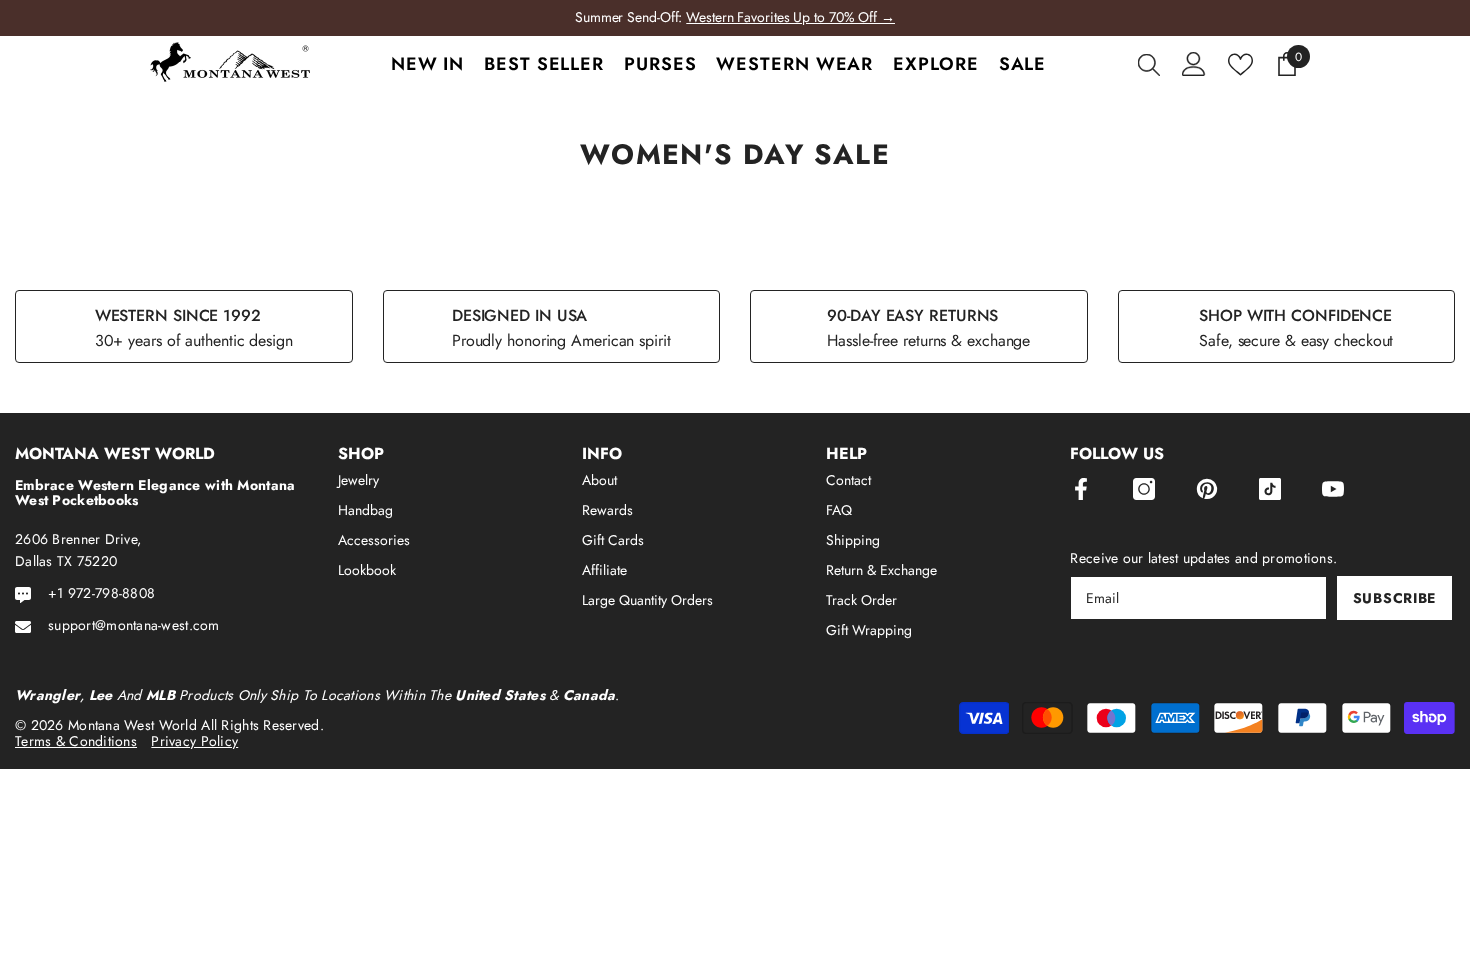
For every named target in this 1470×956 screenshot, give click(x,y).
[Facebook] (1081, 489)
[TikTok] (1270, 489)
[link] (184, 326)
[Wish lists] (1240, 64)
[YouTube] (1333, 489)
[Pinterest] (1207, 489)
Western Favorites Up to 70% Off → (790, 17)
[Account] (1194, 64)
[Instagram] (1144, 489)
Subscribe (1394, 598)
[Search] (1149, 64)
